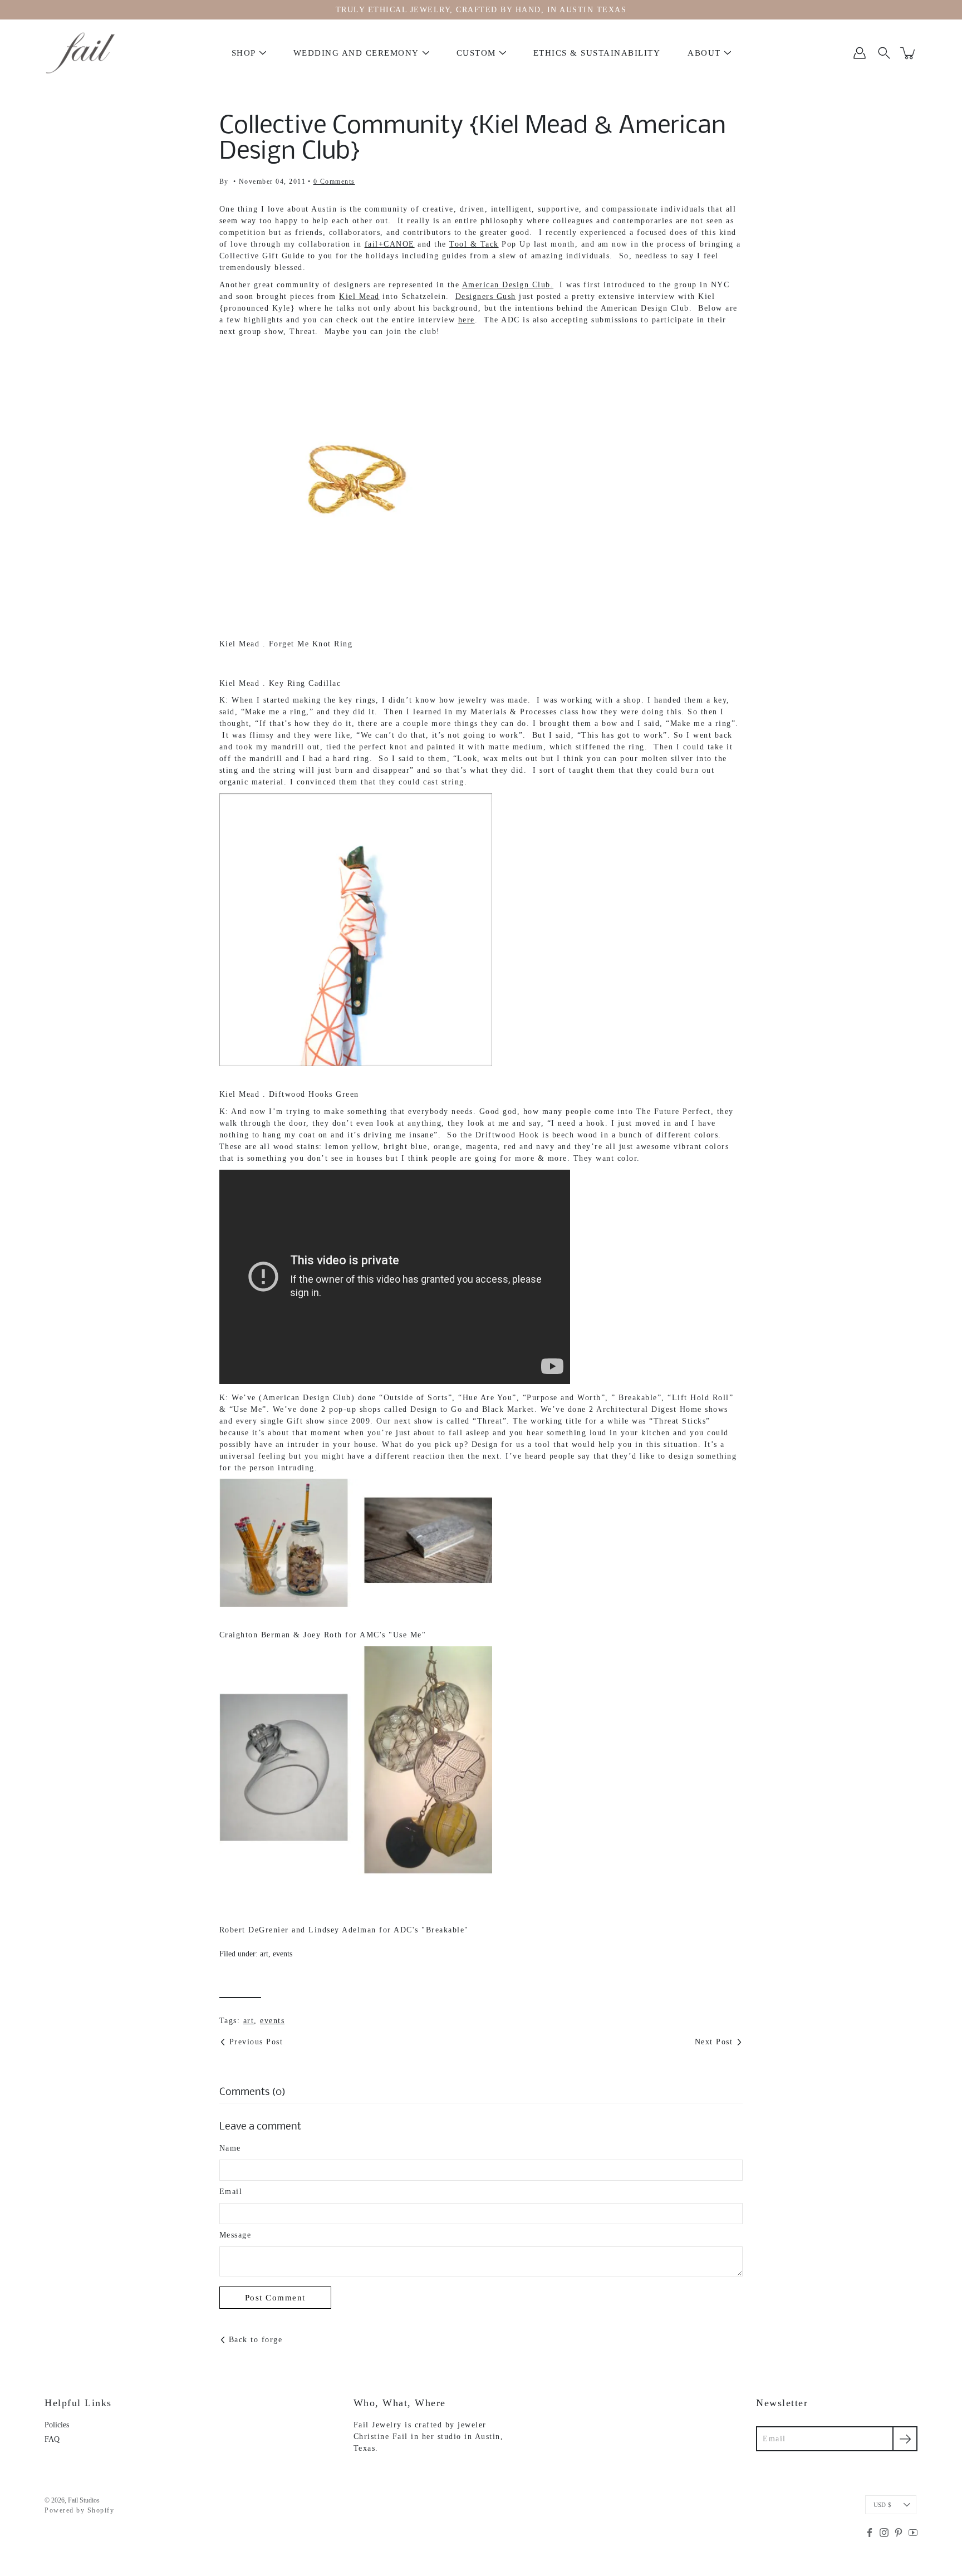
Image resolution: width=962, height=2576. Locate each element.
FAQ (52, 2439)
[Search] (884, 53)
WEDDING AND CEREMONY (356, 53)
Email (231, 2192)
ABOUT (704, 53)
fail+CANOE (390, 244)
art (264, 1954)
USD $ (882, 2505)
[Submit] (905, 2439)
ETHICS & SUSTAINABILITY (597, 53)
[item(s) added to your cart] (909, 53)
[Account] (860, 53)
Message (235, 2235)
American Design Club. (508, 285)
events (283, 1954)
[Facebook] (870, 2533)
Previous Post (256, 2042)
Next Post (714, 2042)
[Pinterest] (899, 2533)
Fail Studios (84, 2500)
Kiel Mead (359, 296)
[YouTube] (913, 2533)
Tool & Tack (474, 244)
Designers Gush (486, 296)
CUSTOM (476, 53)
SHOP (244, 53)
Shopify (101, 2510)
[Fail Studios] (81, 53)
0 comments (334, 181)
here (467, 320)
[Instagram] (884, 2533)
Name (230, 2148)
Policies (57, 2425)
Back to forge (256, 2340)
